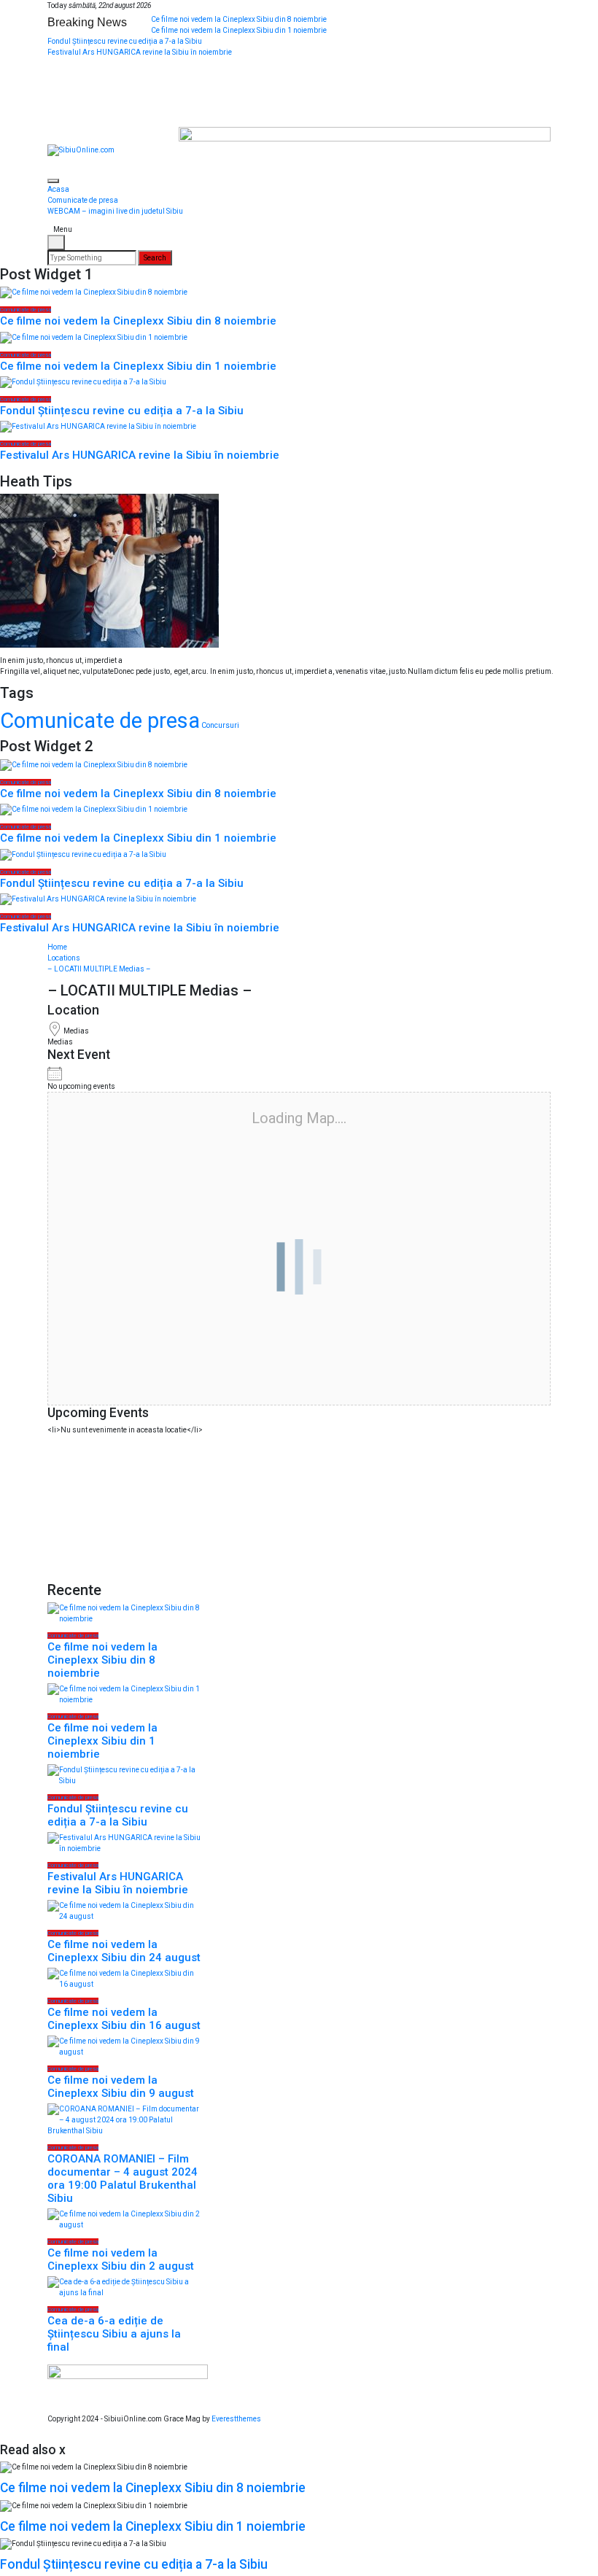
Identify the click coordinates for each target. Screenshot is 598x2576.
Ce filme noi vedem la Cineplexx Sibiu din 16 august (124, 2019)
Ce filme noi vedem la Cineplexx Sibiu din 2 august (121, 2259)
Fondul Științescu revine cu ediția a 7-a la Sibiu (125, 41)
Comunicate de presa (83, 200)
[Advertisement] (124, 1508)
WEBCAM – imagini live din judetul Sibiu (115, 211)
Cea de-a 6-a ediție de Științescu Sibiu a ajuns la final (114, 2334)
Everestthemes (236, 2419)
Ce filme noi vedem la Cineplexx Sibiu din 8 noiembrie (239, 19)
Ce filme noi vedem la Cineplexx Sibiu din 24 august (124, 1951)
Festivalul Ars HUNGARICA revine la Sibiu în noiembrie (140, 52)
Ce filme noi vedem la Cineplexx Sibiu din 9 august (121, 2087)
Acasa (58, 189)
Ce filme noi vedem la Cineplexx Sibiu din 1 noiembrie (239, 30)
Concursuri (220, 725)
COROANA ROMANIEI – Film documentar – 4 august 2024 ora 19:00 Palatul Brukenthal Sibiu (123, 2179)
